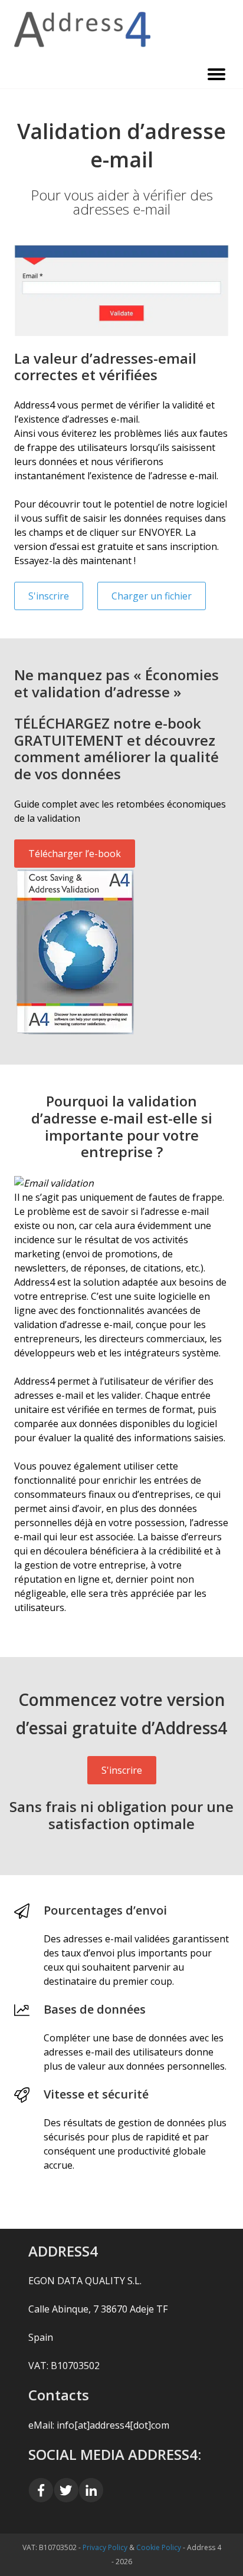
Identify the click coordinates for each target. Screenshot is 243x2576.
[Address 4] (121, 29)
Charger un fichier (152, 596)
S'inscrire (49, 596)
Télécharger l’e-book (75, 854)
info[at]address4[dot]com (113, 2425)
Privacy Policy (105, 2547)
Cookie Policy (159, 2547)
